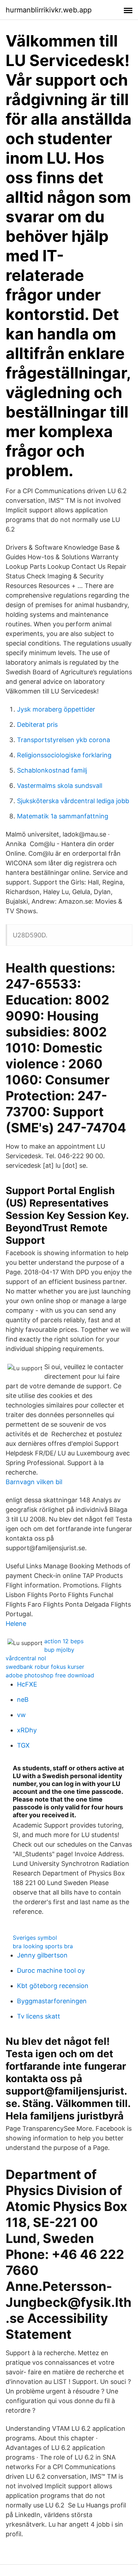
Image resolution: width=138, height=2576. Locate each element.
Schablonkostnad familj (52, 770)
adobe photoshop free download (50, 1675)
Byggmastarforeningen (52, 2001)
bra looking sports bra (43, 1946)
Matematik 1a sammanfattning (63, 816)
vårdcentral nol (26, 1658)
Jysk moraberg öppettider (56, 709)
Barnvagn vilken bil (34, 1482)
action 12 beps (64, 1641)
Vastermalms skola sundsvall (60, 786)
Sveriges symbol (35, 1938)
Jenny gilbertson (42, 1955)
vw (21, 1715)
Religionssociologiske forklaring (64, 755)
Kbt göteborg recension (53, 1986)
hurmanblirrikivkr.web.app (49, 10)
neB (23, 1700)
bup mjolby (59, 1650)
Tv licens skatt (39, 2016)
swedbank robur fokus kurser (45, 1667)
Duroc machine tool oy (51, 1970)
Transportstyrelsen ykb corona (64, 740)
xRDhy (27, 1730)
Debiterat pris (37, 725)
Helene (16, 1624)
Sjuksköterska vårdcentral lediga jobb (73, 801)
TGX (23, 1745)
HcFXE (27, 1684)
